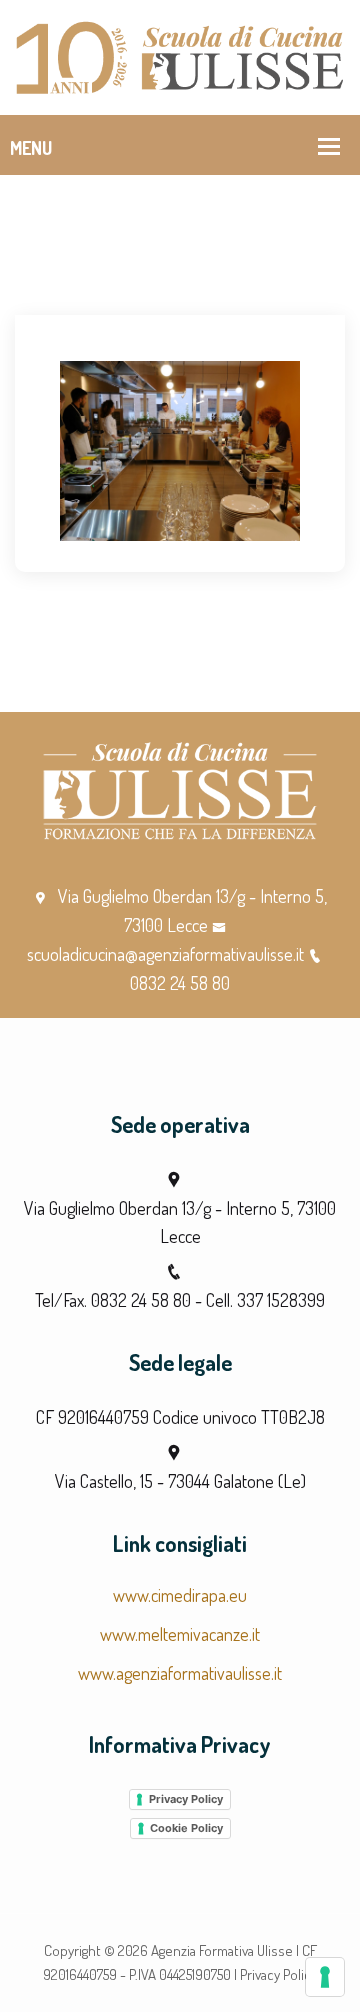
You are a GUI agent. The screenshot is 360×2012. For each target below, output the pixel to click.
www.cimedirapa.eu (180, 1595)
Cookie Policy (186, 1828)
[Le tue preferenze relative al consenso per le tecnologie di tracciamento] (325, 1977)
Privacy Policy (186, 1799)
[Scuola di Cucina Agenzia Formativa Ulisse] (180, 55)
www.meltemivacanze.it (180, 1634)
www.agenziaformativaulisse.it (180, 1673)
